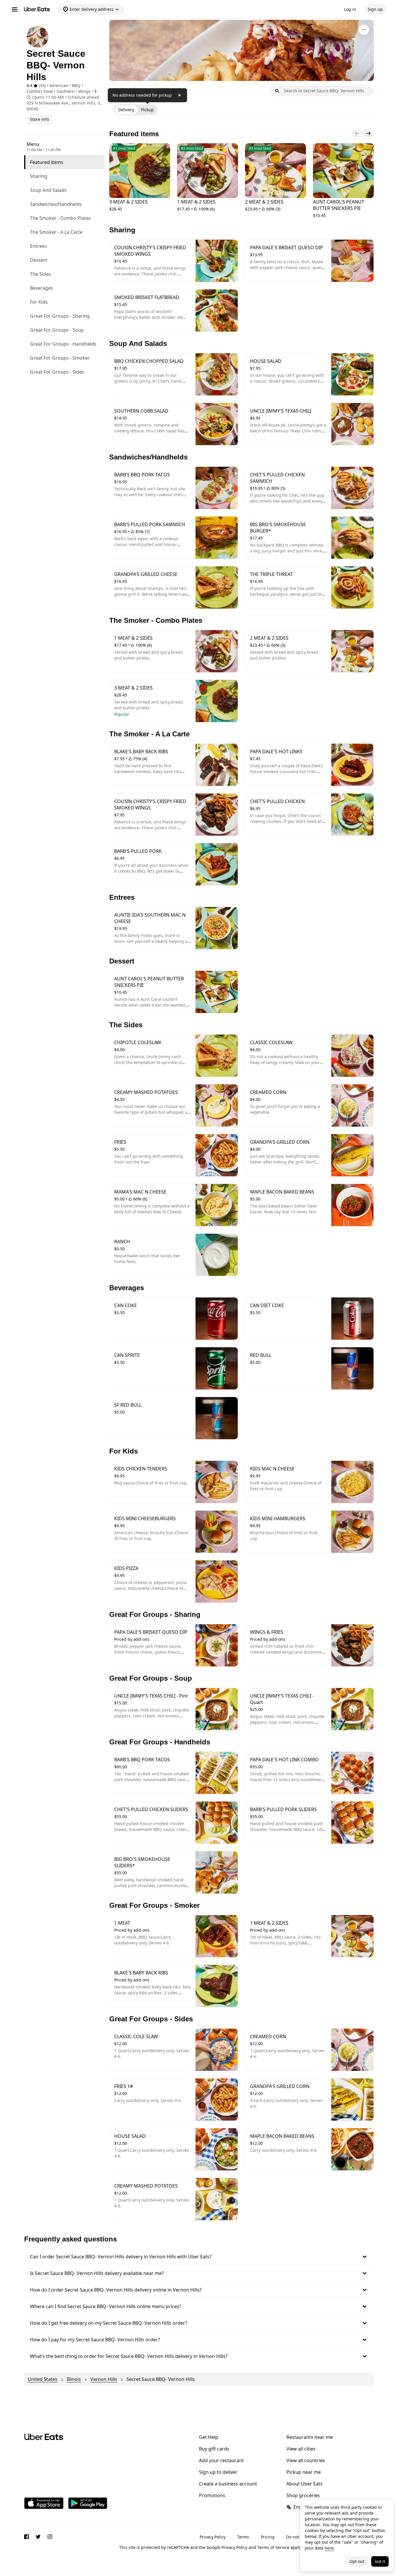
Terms (243, 2537)
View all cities (301, 2449)
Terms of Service (273, 2547)
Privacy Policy (213, 2537)
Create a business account (228, 2484)
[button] (199, 2257)
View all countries (306, 2460)
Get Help (209, 2437)
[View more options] (364, 30)
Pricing (268, 2537)
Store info (39, 119)
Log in (350, 9)
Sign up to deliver (218, 2472)
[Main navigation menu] (15, 9)
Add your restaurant (221, 2460)
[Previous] (357, 133)
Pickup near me (304, 2472)
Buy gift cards (214, 2449)
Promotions (212, 2495)
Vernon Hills (104, 2379)
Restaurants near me (310, 2437)
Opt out (357, 2561)
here (329, 2548)
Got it (380, 2561)
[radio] (126, 110)
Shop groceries (303, 2495)
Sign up (375, 9)
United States (43, 2379)
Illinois (74, 2379)
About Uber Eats (304, 2484)
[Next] (369, 133)
